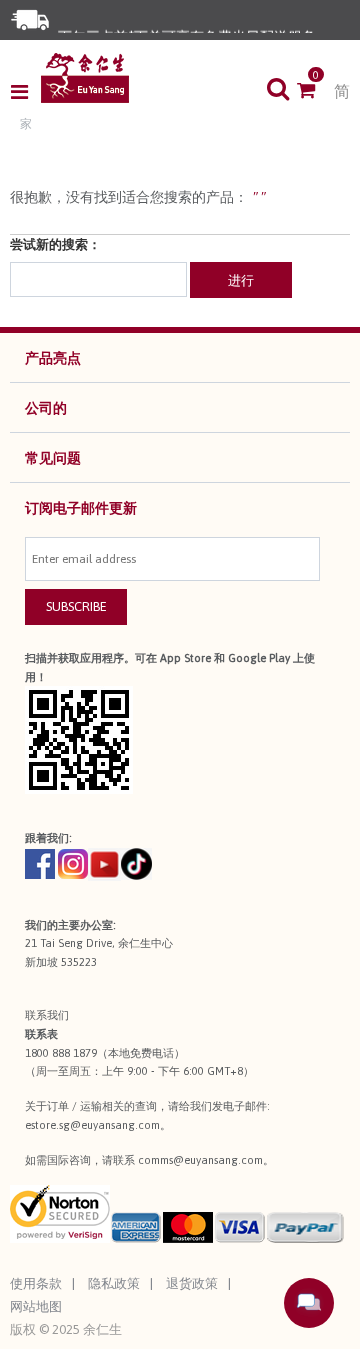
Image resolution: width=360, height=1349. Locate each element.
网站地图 (36, 1306)
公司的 (46, 408)
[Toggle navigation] (25, 92)
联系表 (41, 1034)
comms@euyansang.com (200, 1160)
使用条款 (36, 1283)
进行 (241, 280)
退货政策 (192, 1283)
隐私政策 (114, 1283)
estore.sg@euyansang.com (92, 1125)
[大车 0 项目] (315, 92)
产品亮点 (53, 358)
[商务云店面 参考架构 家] (85, 78)
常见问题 (53, 458)
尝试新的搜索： (55, 244)
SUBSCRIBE (76, 606)
